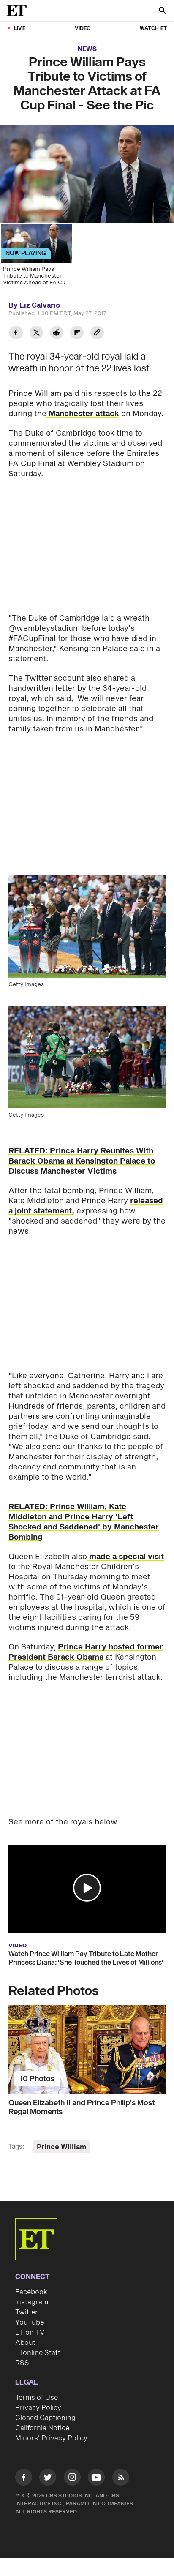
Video (83, 29)
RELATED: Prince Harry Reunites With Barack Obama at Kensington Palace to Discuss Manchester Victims (82, 1161)
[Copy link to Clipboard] (97, 334)
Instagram (32, 2302)
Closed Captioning (45, 2418)
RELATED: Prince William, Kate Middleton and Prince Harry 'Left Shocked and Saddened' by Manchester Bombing (84, 1522)
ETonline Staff (38, 2353)
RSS (22, 2363)
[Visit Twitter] (48, 2479)
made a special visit (125, 1557)
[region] (87, 174)
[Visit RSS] (121, 2479)
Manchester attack (83, 414)
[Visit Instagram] (72, 2479)
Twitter (27, 2312)
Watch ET (153, 29)
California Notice (42, 2428)
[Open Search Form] (162, 11)
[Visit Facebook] (24, 2479)
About (25, 2343)
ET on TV (30, 2333)
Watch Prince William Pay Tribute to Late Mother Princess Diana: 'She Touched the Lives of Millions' (86, 1958)
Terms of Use (37, 2398)
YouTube (30, 2322)
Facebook (31, 2292)
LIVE (20, 29)
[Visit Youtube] (96, 2477)
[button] (87, 1888)
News (87, 49)
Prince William (61, 2147)
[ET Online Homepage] (19, 11)
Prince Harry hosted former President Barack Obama (86, 1652)
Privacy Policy (38, 2408)
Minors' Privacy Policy (51, 2438)
